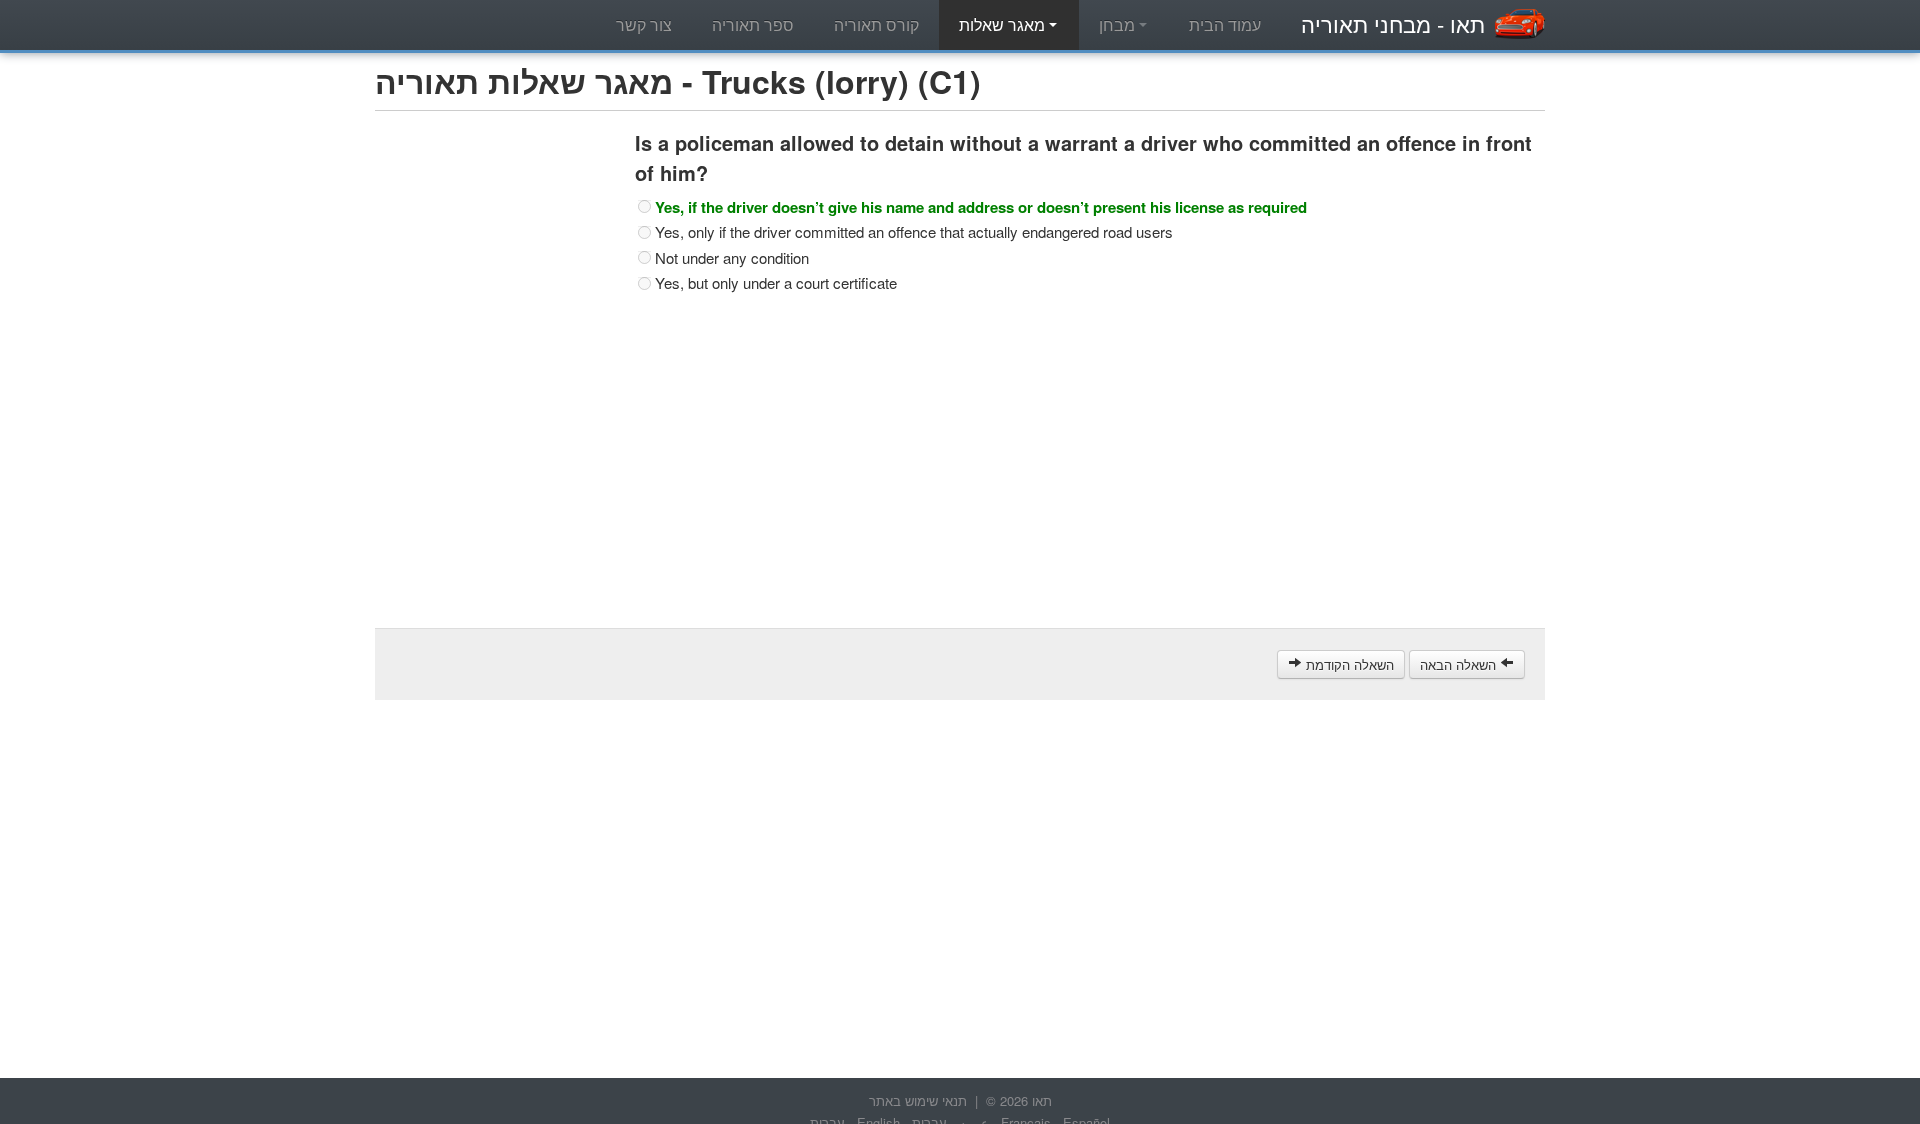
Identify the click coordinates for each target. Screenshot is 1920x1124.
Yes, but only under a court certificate (776, 283)
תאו (1393, 23)
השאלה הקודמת (1348, 664)
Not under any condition (732, 258)
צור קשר (644, 24)
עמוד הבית (1225, 24)
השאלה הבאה (1460, 664)
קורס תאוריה (876, 24)
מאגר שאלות (1004, 24)
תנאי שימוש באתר (918, 1100)
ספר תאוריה (753, 24)
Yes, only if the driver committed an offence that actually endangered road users (914, 232)
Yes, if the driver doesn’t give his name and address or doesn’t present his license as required (981, 207)
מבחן (1119, 24)
